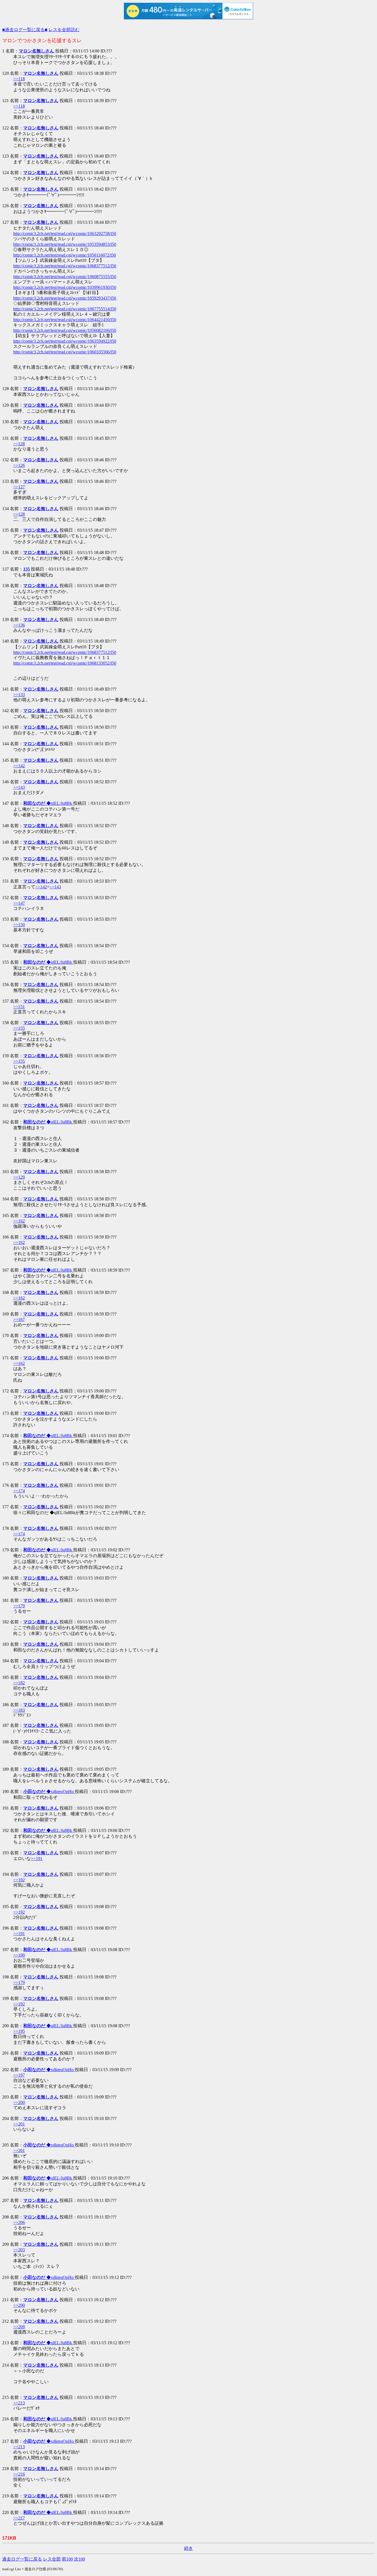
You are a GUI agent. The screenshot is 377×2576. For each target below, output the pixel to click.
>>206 (19, 2222)
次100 (79, 2559)
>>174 (19, 1491)
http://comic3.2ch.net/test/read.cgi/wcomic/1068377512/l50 (65, 266)
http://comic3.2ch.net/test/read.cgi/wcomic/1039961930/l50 (65, 287)
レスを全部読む (64, 30)
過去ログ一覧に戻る (22, 2559)
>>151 (19, 1007)
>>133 (19, 695)
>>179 (19, 1606)
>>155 (19, 1028)
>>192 (19, 1880)
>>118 (19, 79)
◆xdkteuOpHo (49, 1792)
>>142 (19, 766)
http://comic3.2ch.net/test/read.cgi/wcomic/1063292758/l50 (65, 234)
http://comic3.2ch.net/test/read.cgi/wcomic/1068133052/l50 (65, 663)
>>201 (19, 2124)
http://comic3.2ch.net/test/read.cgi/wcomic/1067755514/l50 (65, 309)
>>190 (19, 1955)
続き (189, 2548)
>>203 (19, 2250)
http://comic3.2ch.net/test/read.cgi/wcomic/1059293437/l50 (65, 298)
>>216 (19, 2474)
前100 (67, 2559)
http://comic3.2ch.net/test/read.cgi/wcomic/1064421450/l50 (65, 320)
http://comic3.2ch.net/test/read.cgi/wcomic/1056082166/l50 (65, 330)
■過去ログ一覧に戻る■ (25, 30)
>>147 (19, 903)
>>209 (19, 2327)
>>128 (19, 444)
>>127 (19, 487)
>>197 (19, 2075)
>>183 (19, 1710)
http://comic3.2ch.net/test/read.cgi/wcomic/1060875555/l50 (65, 277)
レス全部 (52, 2559)
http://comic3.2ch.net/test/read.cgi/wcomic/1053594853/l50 (65, 244)
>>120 (19, 1177)
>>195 (19, 2031)
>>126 (19, 465)
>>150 (19, 925)
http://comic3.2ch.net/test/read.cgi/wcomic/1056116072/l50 (65, 255)
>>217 (19, 2518)
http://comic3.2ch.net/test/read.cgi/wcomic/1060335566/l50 (65, 352)
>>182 (19, 1683)
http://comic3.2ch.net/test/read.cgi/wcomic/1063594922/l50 (65, 341)
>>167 (19, 1319)
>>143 (19, 787)
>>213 (19, 2403)
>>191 (37, 1859)
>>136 (19, 625)
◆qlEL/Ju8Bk (48, 803)
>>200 (19, 2102)
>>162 (19, 1221)
